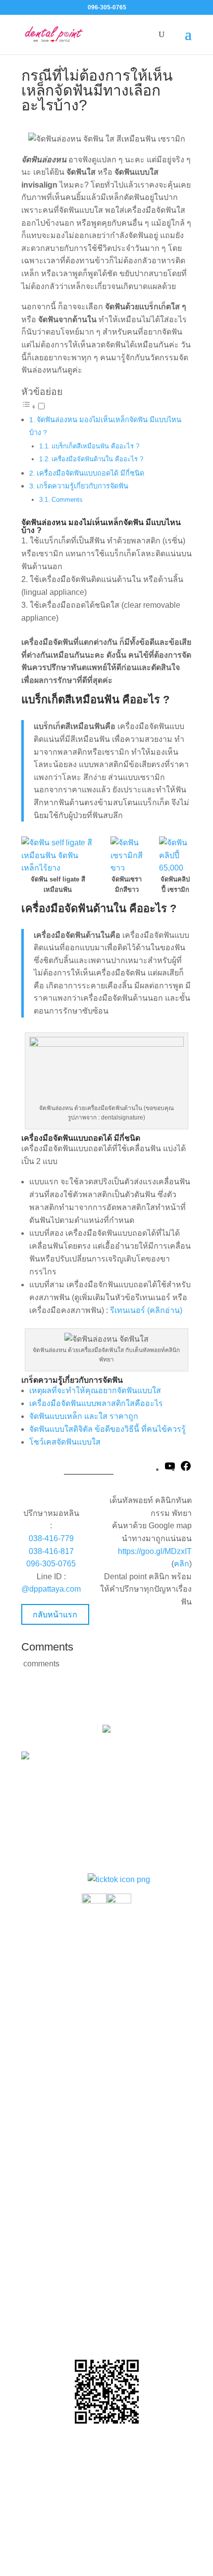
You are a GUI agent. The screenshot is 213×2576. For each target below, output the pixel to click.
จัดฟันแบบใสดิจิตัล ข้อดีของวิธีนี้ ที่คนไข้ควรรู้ (107, 1429)
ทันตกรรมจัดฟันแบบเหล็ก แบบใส (85, 1969)
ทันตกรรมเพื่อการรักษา (68, 1990)
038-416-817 (51, 1551)
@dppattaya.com (51, 1589)
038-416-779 (51, 1538)
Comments (67, 500)
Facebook (115, 2310)
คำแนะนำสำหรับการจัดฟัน (74, 2108)
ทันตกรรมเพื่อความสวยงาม (76, 2010)
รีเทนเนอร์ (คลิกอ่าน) (146, 1310)
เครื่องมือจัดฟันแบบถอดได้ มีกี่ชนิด (90, 473)
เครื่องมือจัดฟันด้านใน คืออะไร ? (97, 459)
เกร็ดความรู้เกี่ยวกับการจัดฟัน (82, 486)
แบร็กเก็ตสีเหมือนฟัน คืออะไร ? (95, 446)
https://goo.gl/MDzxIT (155, 1551)
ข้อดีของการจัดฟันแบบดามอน (80, 2149)
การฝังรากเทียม (55, 2031)
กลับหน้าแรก (55, 1615)
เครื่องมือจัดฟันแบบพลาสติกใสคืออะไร (96, 1403)
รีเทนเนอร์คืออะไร (59, 2088)
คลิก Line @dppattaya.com (106, 2330)
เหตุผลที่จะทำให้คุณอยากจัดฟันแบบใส (95, 1390)
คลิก (182, 1564)
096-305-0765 (51, 1564)
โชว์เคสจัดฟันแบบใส (65, 1442)
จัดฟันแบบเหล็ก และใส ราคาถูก (84, 1416)
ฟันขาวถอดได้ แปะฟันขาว (73, 2129)
